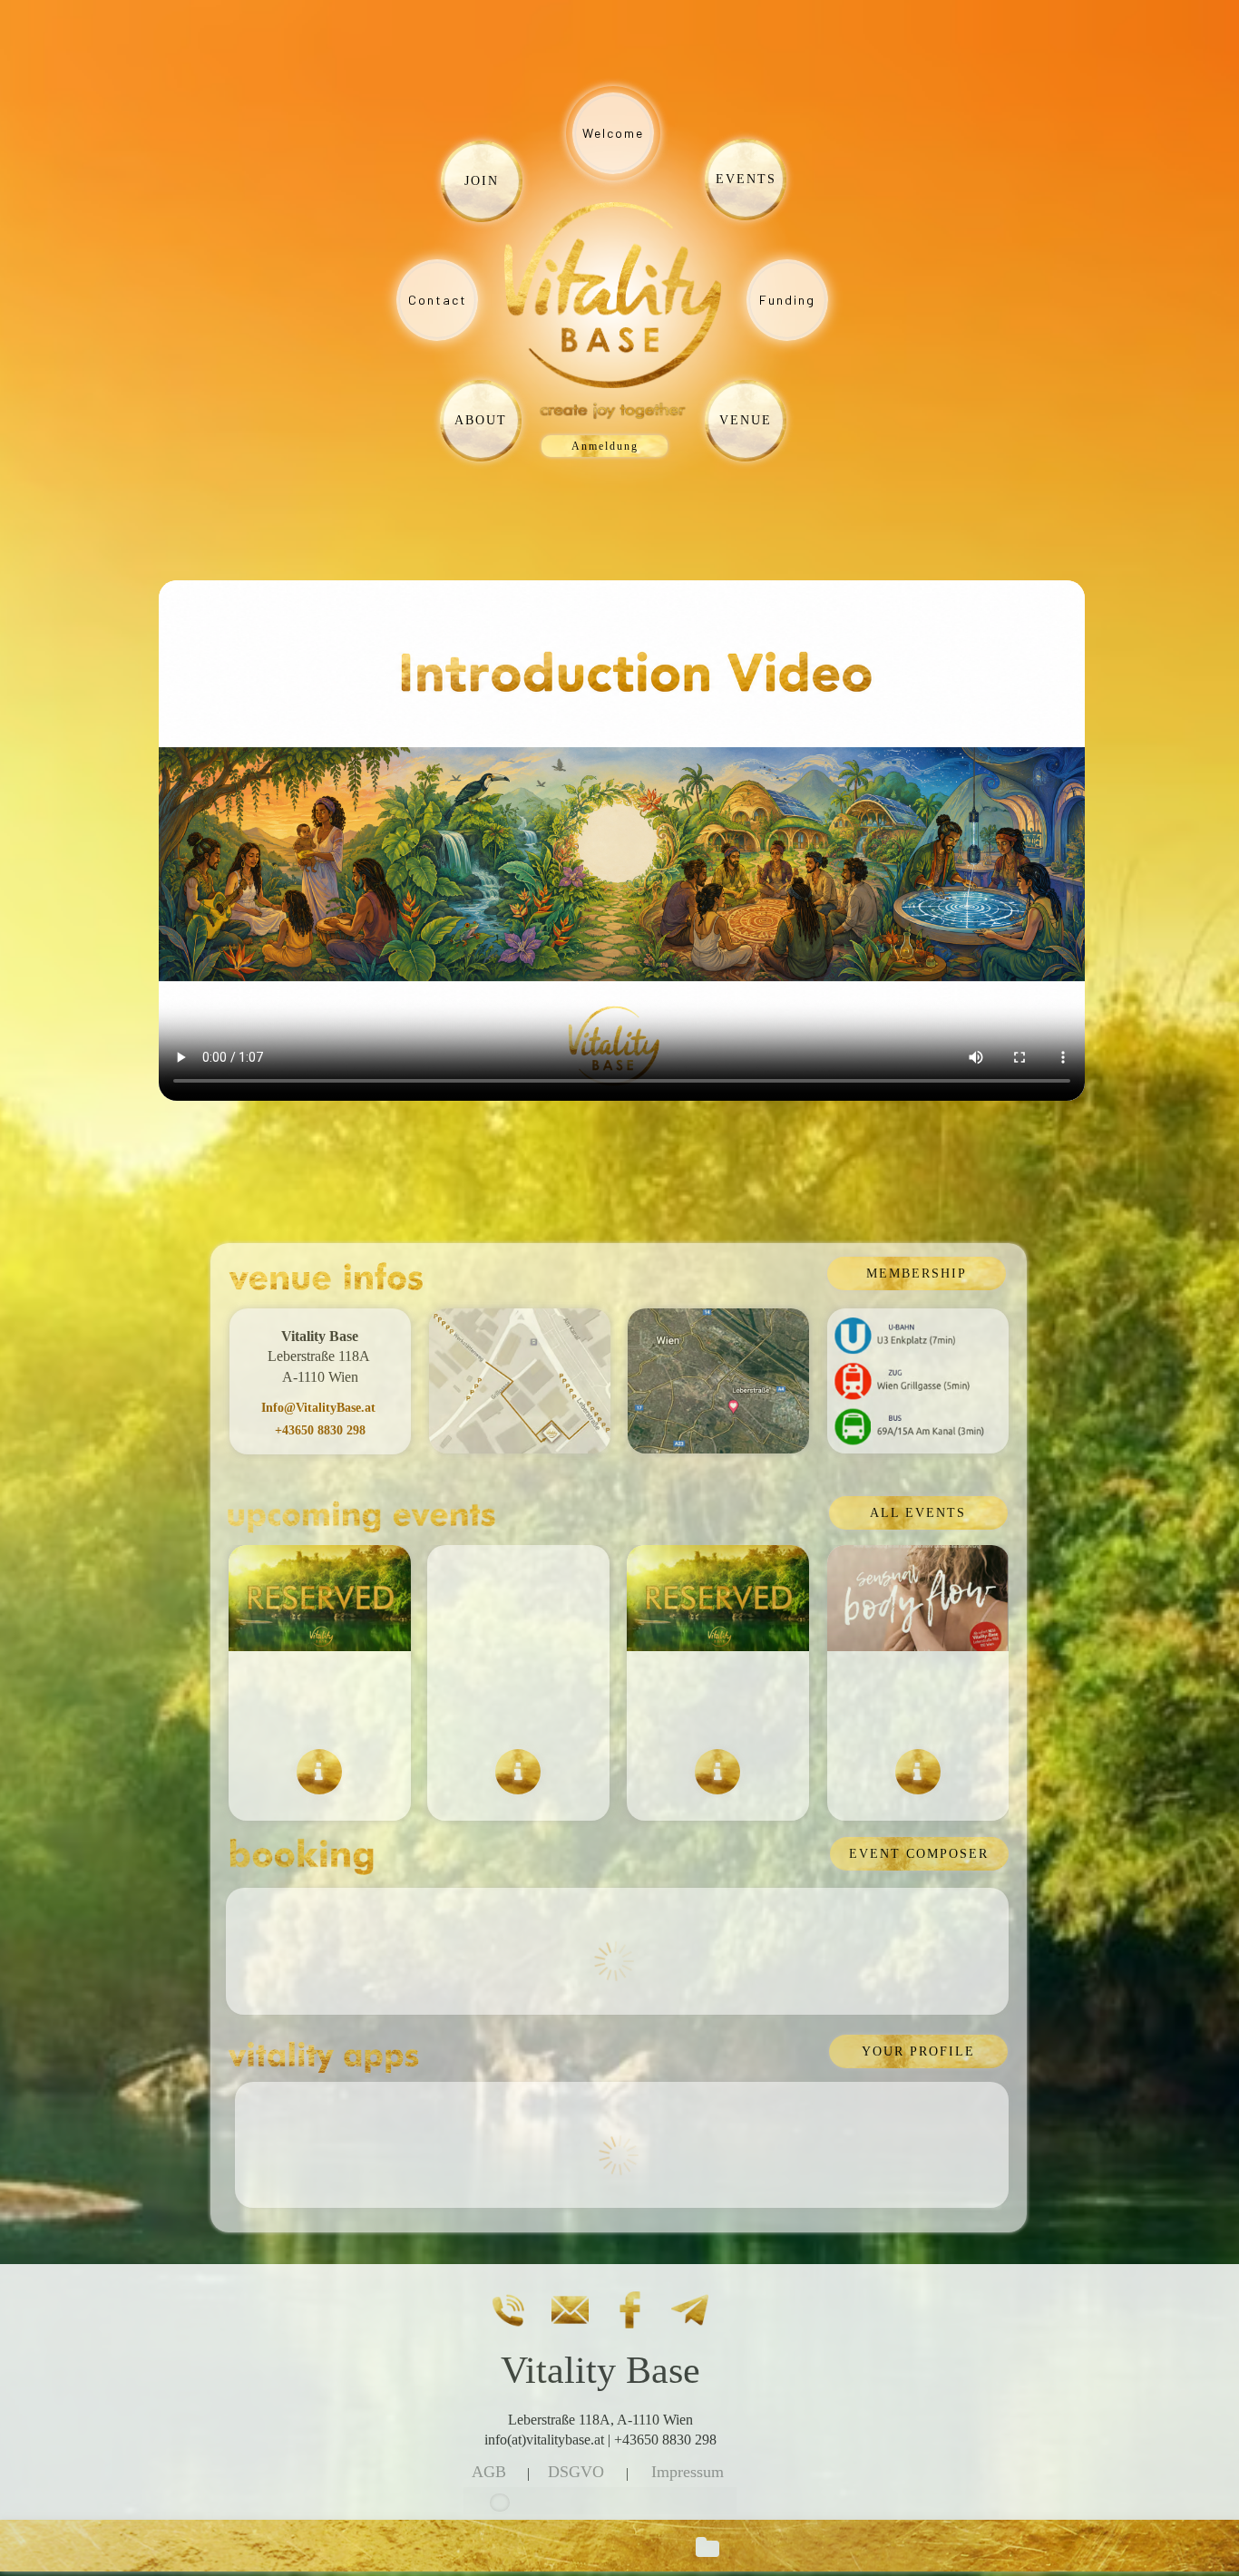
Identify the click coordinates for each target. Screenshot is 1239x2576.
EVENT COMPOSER (919, 1854)
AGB (489, 2472)
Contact (438, 300)
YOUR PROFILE (918, 2051)
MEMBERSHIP (917, 1273)
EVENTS (746, 179)
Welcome (613, 133)
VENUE (746, 420)
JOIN (482, 181)
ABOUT (481, 420)
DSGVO (576, 2472)
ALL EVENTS (918, 1513)
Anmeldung (605, 446)
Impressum (688, 2472)
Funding (787, 300)
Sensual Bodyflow (918, 1700)
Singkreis (319, 1700)
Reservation (718, 1700)
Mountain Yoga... (518, 1700)
